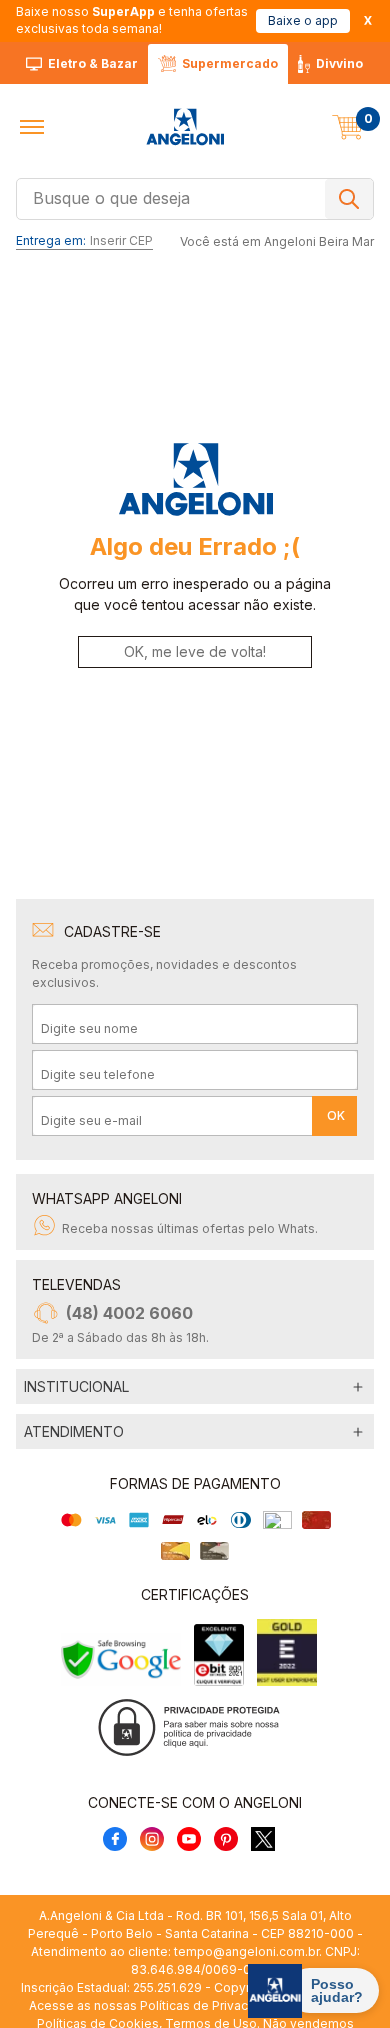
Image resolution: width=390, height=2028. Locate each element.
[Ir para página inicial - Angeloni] (185, 127)
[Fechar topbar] (368, 20)
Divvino (339, 63)
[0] (348, 127)
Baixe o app (303, 20)
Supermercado (230, 63)
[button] (32, 127)
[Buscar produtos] (349, 199)
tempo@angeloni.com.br (246, 1951)
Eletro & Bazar (93, 63)
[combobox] (195, 197)
